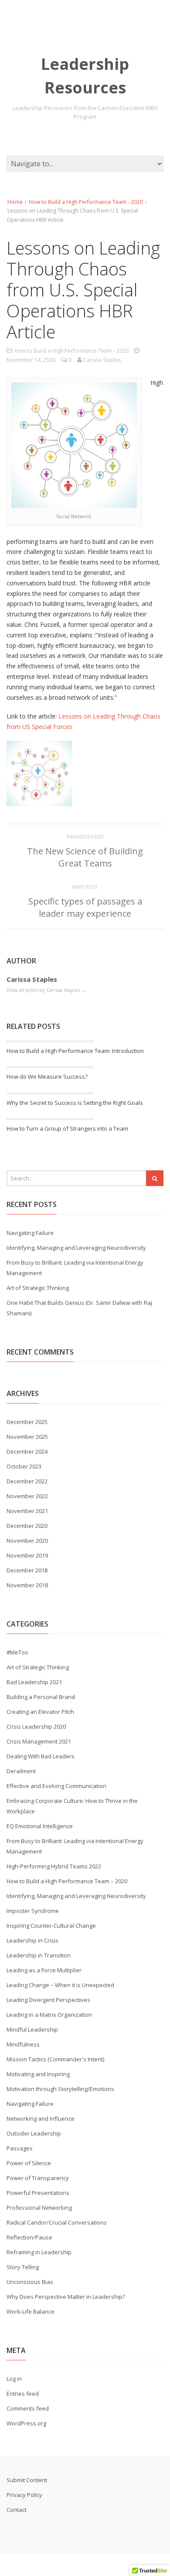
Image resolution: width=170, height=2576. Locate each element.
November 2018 (27, 1585)
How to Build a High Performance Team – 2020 (67, 1881)
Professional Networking (39, 2208)
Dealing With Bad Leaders (41, 1756)
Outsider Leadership (34, 2133)
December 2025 (27, 1422)
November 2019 (27, 1555)
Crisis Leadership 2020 (36, 1727)
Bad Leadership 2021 (34, 1682)
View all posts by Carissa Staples (46, 990)
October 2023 (24, 1466)
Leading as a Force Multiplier (44, 1970)
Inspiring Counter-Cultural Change (51, 1926)
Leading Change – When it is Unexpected (60, 1985)
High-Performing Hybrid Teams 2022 (54, 1866)
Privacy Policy (24, 2495)
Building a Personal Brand (41, 1697)
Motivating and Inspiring (38, 2074)
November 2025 (27, 1437)
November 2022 (27, 1496)
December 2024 (27, 1451)
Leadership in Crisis (32, 1940)
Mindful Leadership (32, 2029)
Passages (20, 2148)
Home (15, 202)
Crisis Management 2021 (39, 1741)
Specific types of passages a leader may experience (85, 907)
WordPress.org (26, 2423)
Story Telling (23, 2267)
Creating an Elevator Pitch (40, 1712)
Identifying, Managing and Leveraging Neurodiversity (76, 1248)
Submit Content (27, 2480)
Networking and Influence (41, 2119)
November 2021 (27, 1511)
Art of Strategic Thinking (38, 1288)
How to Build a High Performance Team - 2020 (86, 202)
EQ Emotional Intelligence (40, 1826)
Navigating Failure (30, 1233)
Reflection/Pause (29, 2237)
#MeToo (17, 1652)
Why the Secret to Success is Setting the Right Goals (75, 1103)
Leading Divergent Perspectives (48, 2000)
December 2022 (27, 1481)
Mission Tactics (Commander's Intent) (55, 2059)
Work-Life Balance (31, 2311)
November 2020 (27, 1541)
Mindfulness (23, 2044)
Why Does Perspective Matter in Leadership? (66, 2297)
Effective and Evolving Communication (56, 1786)
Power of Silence (29, 2163)
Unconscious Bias (30, 2282)
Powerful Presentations (38, 2193)
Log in (14, 2379)
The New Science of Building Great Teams (85, 857)
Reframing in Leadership (39, 2252)
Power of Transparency (38, 2178)
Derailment (21, 1771)
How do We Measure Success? (47, 1076)
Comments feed (28, 2408)
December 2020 (27, 1526)
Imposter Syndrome (33, 1911)
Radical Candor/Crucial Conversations (57, 2222)
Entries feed (23, 2394)
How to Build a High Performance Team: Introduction (75, 1051)
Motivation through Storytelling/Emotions (60, 2089)
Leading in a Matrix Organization (49, 2015)
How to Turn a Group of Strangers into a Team (67, 1128)
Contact (17, 2510)
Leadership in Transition (39, 1955)
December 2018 (27, 1570)
